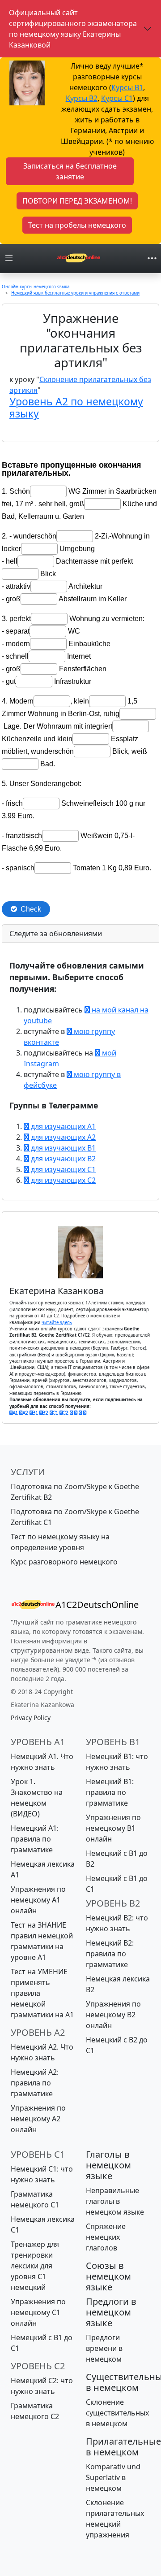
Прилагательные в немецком (123, 2447)
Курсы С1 (117, 98)
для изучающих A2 (62, 1137)
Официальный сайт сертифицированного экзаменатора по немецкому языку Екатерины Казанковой (73, 29)
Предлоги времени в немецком (104, 2348)
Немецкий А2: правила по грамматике (35, 2083)
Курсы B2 (82, 98)
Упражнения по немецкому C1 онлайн (38, 2312)
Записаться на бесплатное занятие (70, 171)
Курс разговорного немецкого (64, 1562)
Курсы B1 (127, 87)
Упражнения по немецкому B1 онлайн (113, 1828)
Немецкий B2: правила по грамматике (110, 1954)
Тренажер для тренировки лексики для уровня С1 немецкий (35, 2266)
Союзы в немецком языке (108, 2276)
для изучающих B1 (62, 1148)
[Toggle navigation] (152, 258)
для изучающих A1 (62, 1126)
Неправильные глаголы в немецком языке (115, 2201)
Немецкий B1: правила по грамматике (110, 1792)
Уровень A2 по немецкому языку (76, 408)
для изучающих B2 (62, 1159)
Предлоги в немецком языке (111, 2312)
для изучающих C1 (62, 1169)
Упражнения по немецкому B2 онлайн (113, 2015)
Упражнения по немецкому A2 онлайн (38, 2119)
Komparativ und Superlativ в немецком (113, 2477)
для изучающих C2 (62, 1180)
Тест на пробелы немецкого (77, 225)
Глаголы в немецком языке (108, 2165)
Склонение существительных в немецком (117, 2413)
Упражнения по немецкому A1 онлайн (38, 1900)
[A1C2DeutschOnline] (79, 258)
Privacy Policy (31, 1718)
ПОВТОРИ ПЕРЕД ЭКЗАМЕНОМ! (77, 201)
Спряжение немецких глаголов (106, 2237)
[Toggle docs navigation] (9, 258)
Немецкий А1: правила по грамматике (35, 1839)
